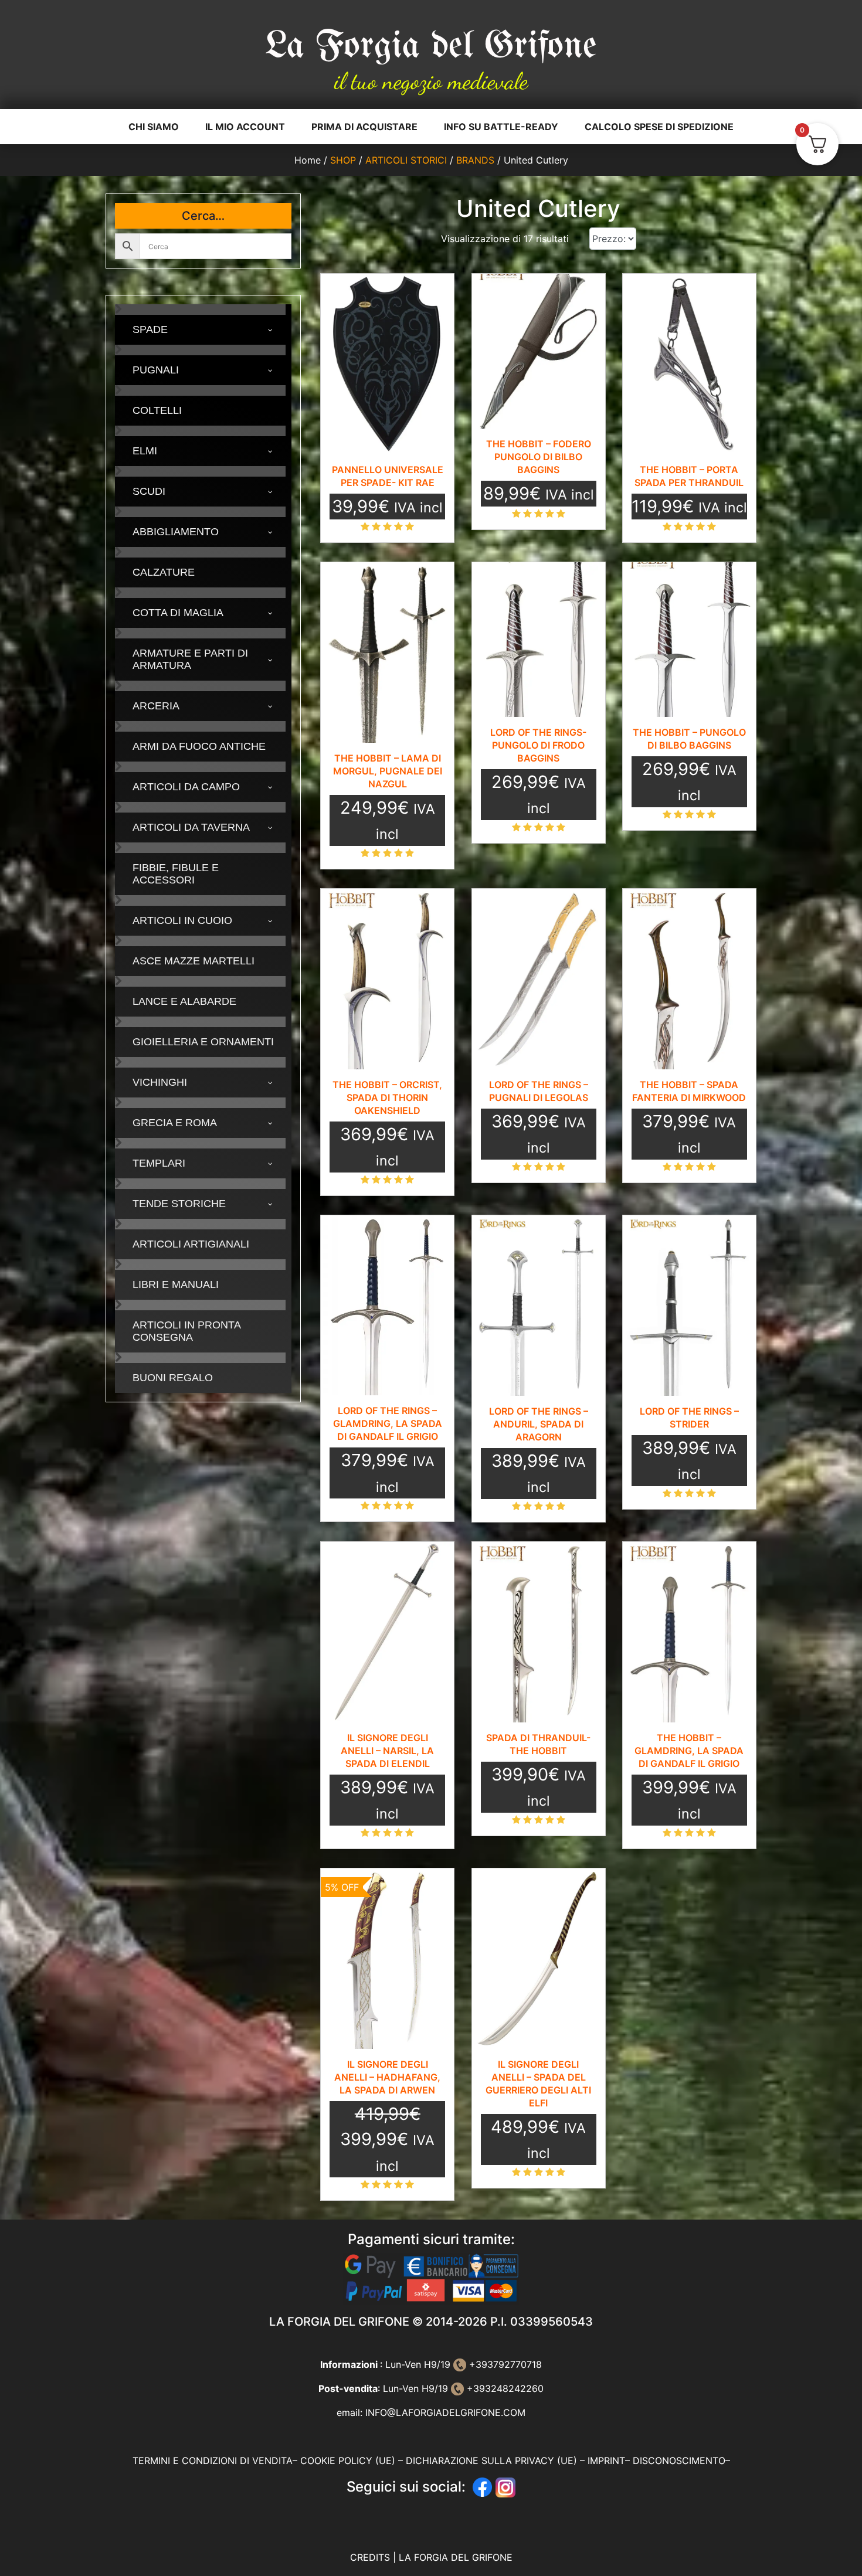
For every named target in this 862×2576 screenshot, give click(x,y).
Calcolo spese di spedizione (659, 127)
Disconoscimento (679, 2461)
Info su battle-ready (501, 127)
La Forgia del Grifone (431, 47)
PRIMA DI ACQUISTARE (364, 127)
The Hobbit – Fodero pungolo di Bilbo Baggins (539, 457)
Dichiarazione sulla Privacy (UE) (491, 2461)
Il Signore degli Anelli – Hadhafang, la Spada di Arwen (387, 2077)
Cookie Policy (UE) (348, 2461)
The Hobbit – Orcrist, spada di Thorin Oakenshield (387, 1097)
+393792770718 (504, 2364)
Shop (343, 160)
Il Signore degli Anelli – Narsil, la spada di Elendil (387, 1751)
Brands (475, 160)
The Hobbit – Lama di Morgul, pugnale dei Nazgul (388, 771)
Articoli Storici (406, 160)
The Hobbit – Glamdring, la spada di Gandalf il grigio (689, 1751)
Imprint (606, 2461)
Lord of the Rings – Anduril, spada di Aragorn (539, 1424)
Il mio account (245, 127)
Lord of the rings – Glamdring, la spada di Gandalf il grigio (388, 1423)
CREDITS (371, 2557)
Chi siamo (154, 127)
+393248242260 (504, 2388)
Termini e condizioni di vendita (213, 2461)
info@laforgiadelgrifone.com (445, 2412)
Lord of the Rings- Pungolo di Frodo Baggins (538, 745)
